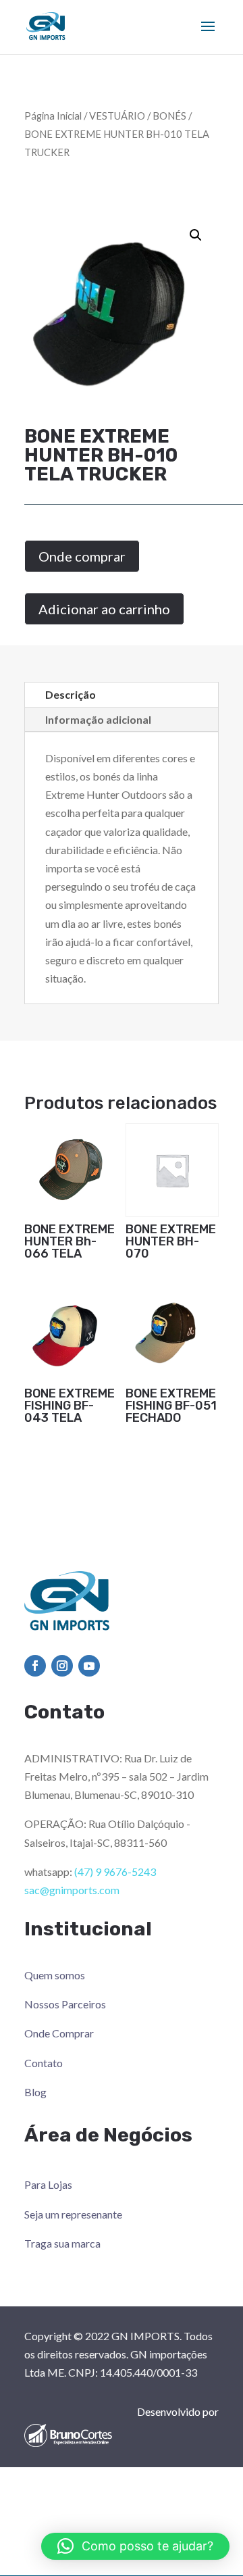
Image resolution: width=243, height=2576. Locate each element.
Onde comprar (82, 556)
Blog (35, 2092)
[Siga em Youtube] (89, 1666)
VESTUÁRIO (117, 116)
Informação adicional (98, 719)
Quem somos (55, 1975)
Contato (44, 2063)
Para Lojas (48, 2184)
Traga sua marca (62, 2243)
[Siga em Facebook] (35, 1666)
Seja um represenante (73, 2214)
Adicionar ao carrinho (104, 609)
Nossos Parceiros (65, 2004)
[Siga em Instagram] (62, 1666)
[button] (196, 235)
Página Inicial (53, 116)
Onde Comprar (59, 2033)
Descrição (71, 694)
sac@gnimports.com (72, 1890)
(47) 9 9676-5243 (115, 1872)
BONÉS (169, 116)
